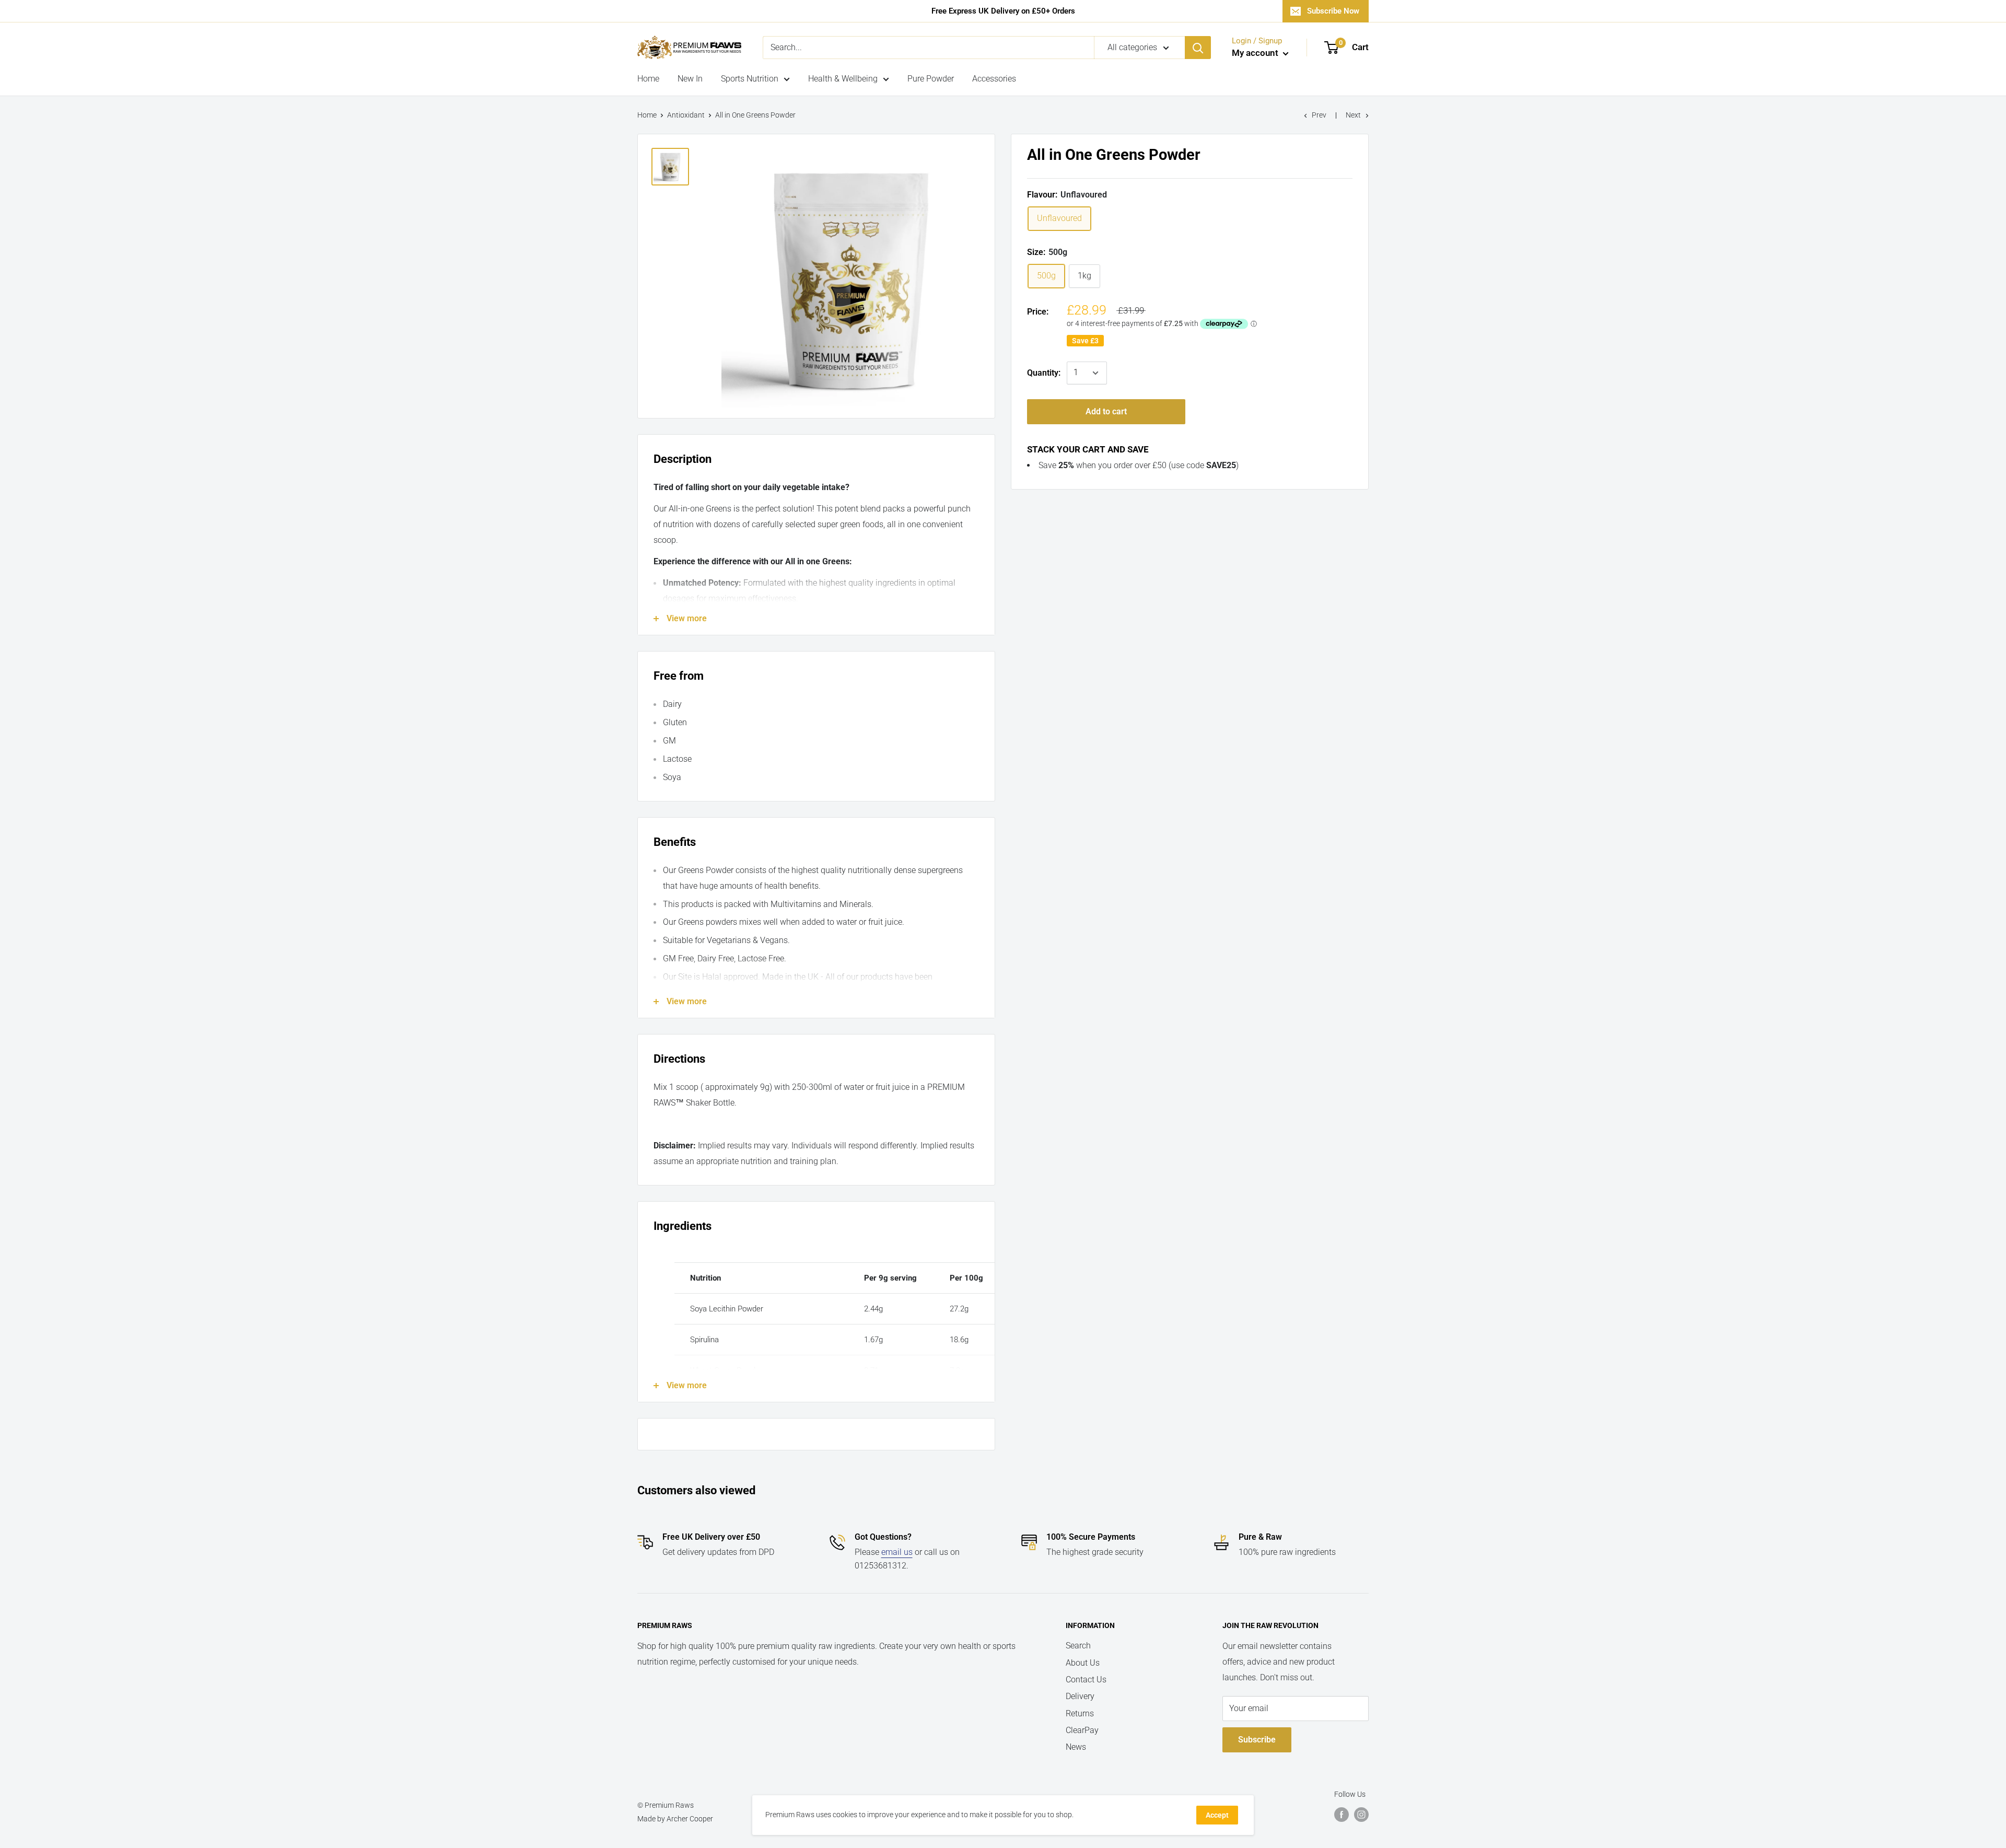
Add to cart (1106, 411)
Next (1353, 115)
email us (897, 1552)
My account (1256, 53)
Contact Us (1086, 1680)
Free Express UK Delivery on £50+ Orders (1003, 11)
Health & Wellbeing (843, 79)
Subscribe (1257, 1740)
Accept (1217, 1815)
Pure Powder (931, 79)
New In (690, 79)
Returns (1080, 1713)
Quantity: (1044, 373)
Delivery (1080, 1696)
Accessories (994, 79)
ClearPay (1082, 1730)
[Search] (1198, 48)
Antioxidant (686, 115)
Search (1078, 1646)
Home (648, 79)
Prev (1319, 115)
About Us (1083, 1663)
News (1076, 1747)
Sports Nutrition (750, 79)
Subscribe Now (1333, 11)
